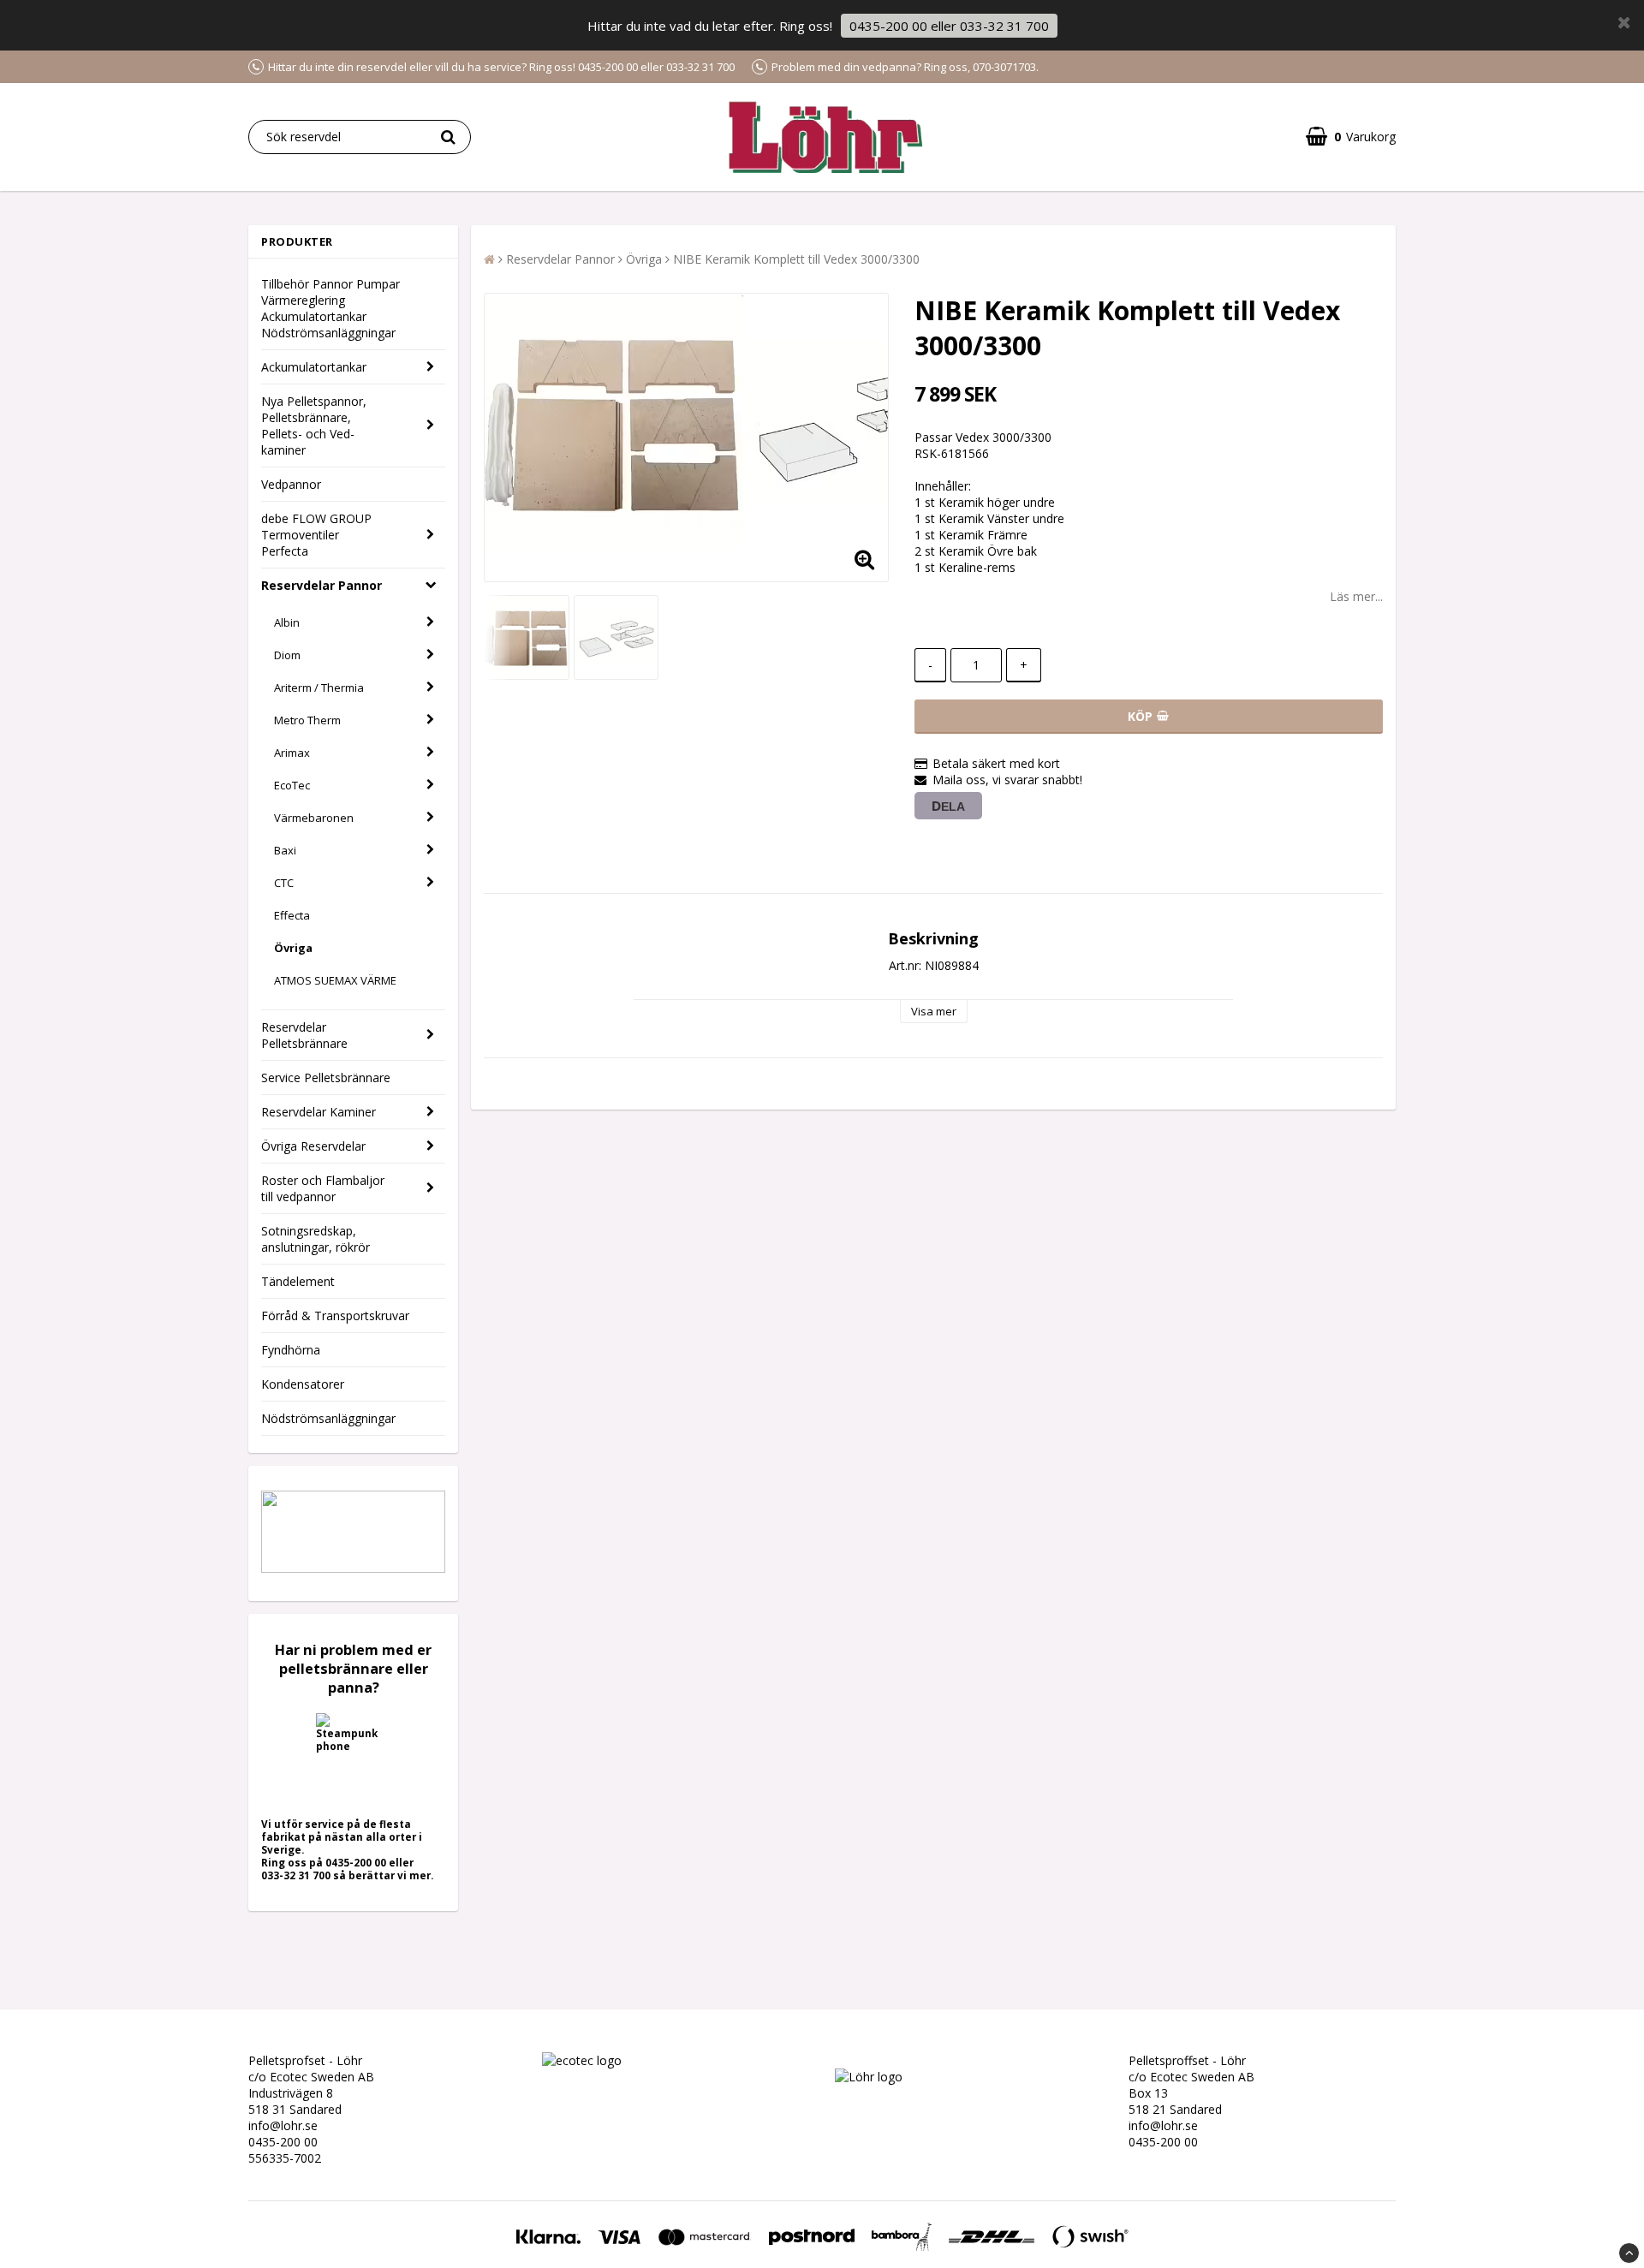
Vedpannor (291, 484)
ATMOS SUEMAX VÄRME (335, 980)
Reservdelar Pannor (322, 585)
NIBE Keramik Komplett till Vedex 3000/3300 (796, 259)
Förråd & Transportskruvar (335, 1316)
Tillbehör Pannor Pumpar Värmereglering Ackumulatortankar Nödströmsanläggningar (331, 308)
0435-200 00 (283, 2142)
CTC (284, 883)
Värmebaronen (314, 818)
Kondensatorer (303, 1384)
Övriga (293, 948)
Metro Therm (307, 720)
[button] (1351, 137)
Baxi (285, 850)
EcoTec (292, 785)
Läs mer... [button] (1356, 596)
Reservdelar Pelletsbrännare (304, 1035)
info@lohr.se (283, 2125)
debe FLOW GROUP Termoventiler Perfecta (316, 535)
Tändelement (298, 1281)
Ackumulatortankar (314, 367)
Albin (287, 622)
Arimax (292, 753)
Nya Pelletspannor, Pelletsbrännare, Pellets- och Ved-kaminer (314, 426)
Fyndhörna (291, 1350)
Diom (287, 655)
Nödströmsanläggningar (328, 1418)
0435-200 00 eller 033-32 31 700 (949, 26)
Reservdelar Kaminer (319, 1112)
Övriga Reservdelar (313, 1146)
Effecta (292, 915)
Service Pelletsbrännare (326, 1077)
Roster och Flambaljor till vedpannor (323, 1188)
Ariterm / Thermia (319, 688)
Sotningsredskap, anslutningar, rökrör (316, 1239)
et (627, 2060)
